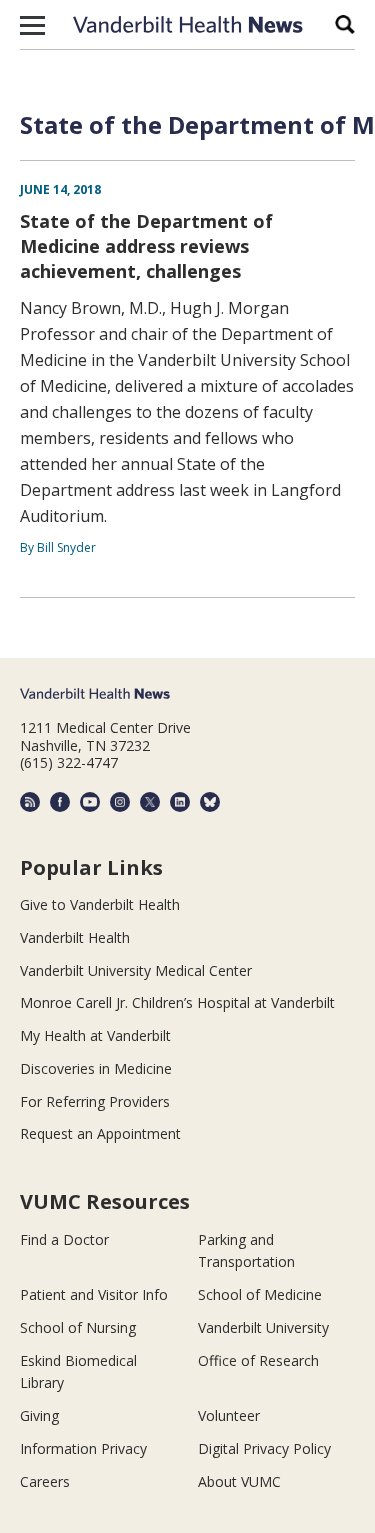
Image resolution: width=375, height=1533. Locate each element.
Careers (45, 1481)
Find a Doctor (64, 1239)
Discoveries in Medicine (96, 1068)
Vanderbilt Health (75, 937)
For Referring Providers (95, 1101)
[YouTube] (90, 802)
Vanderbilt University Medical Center (136, 970)
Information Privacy (83, 1448)
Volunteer (229, 1415)
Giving (39, 1415)
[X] (150, 802)
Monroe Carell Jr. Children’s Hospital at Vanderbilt (177, 1002)
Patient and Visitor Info (94, 1294)
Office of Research (258, 1360)
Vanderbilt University (263, 1327)
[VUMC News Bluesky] (210, 802)
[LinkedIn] (180, 802)
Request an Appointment (100, 1133)
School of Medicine (260, 1294)
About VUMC (239, 1481)
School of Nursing (78, 1327)
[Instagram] (120, 802)
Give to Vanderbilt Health (100, 904)
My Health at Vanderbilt (95, 1035)
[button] (32, 25)
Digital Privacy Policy (264, 1448)
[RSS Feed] (30, 802)
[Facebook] (60, 802)
